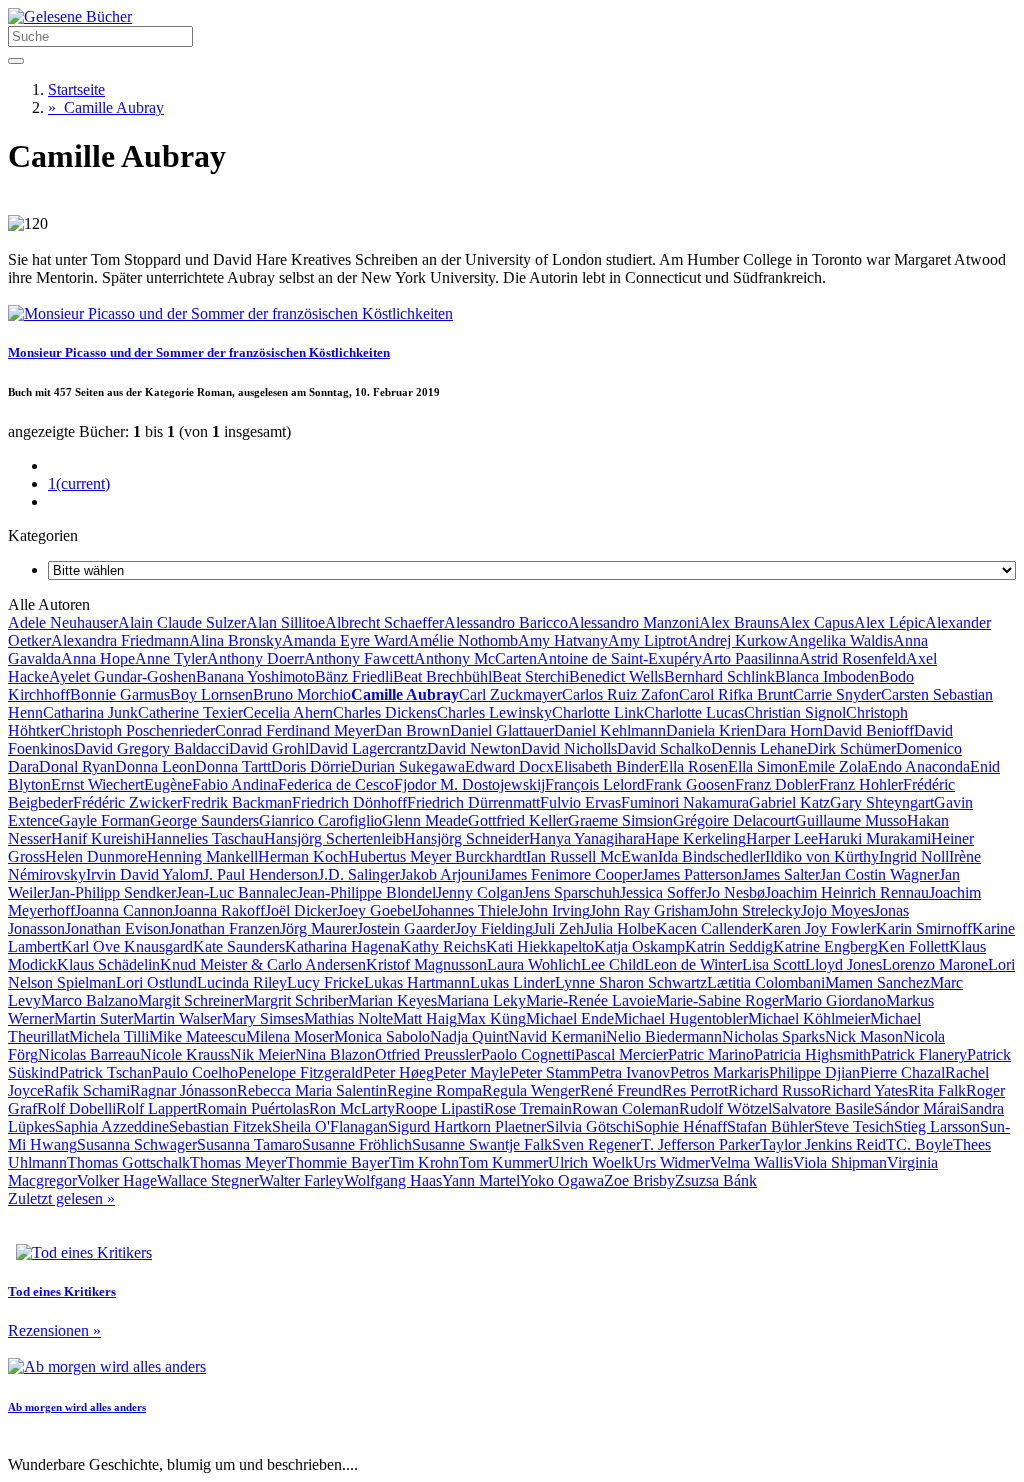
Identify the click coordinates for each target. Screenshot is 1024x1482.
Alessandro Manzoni (633, 622)
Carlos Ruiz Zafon (620, 694)
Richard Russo (774, 1090)
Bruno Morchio (302, 694)
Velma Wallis (751, 1162)
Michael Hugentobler (681, 1018)
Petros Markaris (719, 1072)
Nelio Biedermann (664, 1036)
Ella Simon (763, 766)
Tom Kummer (503, 1162)
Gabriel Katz (789, 802)
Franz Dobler (777, 784)
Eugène (168, 784)
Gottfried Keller (518, 820)
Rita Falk (937, 1090)
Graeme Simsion (620, 820)
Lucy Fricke (325, 982)
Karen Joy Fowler (819, 928)
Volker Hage (117, 1180)
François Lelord (595, 784)
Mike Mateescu (197, 1036)
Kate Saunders (239, 946)
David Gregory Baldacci (151, 748)
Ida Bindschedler (711, 856)
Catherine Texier (190, 712)
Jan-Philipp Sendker (112, 892)
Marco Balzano (89, 1000)
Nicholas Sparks (773, 1036)
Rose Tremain (528, 1108)
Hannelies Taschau (204, 838)
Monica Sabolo (382, 1036)
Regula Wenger (531, 1090)
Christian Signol (795, 712)
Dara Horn (789, 730)
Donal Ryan (77, 766)
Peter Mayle (472, 1072)
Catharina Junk (90, 712)
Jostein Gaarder (406, 928)
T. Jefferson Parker (700, 1144)
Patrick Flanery (919, 1054)
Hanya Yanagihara (587, 838)
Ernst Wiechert (97, 784)
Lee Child (612, 964)
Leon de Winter (693, 964)
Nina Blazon (335, 1054)
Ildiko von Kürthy (822, 856)
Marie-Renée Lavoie (591, 1000)
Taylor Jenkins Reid (823, 1144)
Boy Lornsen (211, 694)
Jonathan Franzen (224, 928)
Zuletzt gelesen (61, 1198)
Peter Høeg (398, 1072)
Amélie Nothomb (463, 640)
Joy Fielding (494, 928)
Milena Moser (290, 1036)
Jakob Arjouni (444, 874)
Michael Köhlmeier (809, 1018)
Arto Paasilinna (750, 658)
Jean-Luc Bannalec (236, 892)
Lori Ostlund (156, 982)
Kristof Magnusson (426, 964)
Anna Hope (98, 658)
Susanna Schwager (137, 1144)
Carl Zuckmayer (510, 694)
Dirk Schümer (851, 748)
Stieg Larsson (937, 1126)
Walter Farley (301, 1180)
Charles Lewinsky (494, 712)
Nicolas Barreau (89, 1054)
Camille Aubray (106, 107)
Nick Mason (864, 1036)
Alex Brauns (739, 622)
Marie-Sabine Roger (720, 1000)
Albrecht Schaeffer (384, 622)
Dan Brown (412, 730)
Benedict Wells (616, 676)
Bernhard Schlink (719, 676)
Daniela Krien (710, 730)
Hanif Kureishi (98, 838)
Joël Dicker (301, 910)
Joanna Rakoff (219, 910)
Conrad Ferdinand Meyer (295, 730)
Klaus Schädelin (108, 964)
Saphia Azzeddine (112, 1126)
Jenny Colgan (479, 892)
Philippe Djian (814, 1072)
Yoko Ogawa (562, 1180)
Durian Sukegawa (408, 766)
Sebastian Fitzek (220, 1126)
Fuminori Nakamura (685, 802)
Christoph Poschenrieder (137, 730)
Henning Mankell (202, 856)
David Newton (474, 748)
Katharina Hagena (342, 946)
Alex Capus (816, 622)
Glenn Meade (425, 820)
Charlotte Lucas (694, 712)
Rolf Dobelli (76, 1108)
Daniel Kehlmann (610, 730)
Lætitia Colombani (766, 982)
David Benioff (868, 730)
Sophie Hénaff (681, 1126)
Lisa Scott (773, 964)
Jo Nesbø (735, 892)
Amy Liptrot (647, 640)
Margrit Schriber (296, 1000)
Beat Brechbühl (442, 676)
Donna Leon (155, 766)
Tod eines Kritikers (62, 1291)
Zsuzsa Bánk (716, 1180)
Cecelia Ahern (288, 712)
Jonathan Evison (117, 928)
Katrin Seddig (729, 946)
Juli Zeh (558, 928)
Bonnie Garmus (120, 694)
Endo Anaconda (919, 766)
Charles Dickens (385, 712)
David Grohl (269, 748)
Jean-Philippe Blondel (366, 892)
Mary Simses (263, 1018)
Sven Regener (596, 1144)
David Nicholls (569, 748)
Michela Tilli (109, 1036)
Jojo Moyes (837, 910)
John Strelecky (754, 910)
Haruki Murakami (874, 838)
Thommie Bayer (337, 1162)
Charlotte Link (598, 712)
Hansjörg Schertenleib (334, 838)
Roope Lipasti (439, 1108)
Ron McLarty (352, 1108)
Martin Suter (93, 1018)
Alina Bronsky (235, 640)
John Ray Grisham (649, 910)
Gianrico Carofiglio (320, 820)
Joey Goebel (376, 910)
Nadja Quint (469, 1036)
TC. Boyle (919, 1144)
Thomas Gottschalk (128, 1162)
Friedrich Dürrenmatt (473, 802)
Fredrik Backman (237, 802)
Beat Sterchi (530, 676)
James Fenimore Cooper (565, 874)
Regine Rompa (434, 1090)
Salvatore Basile (823, 1108)
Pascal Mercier (621, 1054)
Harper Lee (782, 838)
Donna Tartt (233, 766)
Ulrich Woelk (590, 1162)
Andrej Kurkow (737, 640)
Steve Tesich (854, 1126)
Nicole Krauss (185, 1054)
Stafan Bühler (770, 1126)
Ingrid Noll (914, 856)
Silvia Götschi (590, 1126)
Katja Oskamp (639, 946)
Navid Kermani (557, 1036)
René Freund (621, 1090)
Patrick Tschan (105, 1072)
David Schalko (664, 748)
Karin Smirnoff (924, 928)
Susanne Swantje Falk (482, 1144)
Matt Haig (425, 1018)
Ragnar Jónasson (183, 1090)
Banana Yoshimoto (255, 676)
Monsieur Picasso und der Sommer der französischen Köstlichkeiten (199, 352)
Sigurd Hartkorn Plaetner (467, 1126)
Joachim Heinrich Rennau (847, 892)
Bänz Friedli (354, 676)
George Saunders (204, 820)
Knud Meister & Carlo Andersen (263, 964)
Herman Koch (303, 856)
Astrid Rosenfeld (852, 658)
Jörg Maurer (318, 928)
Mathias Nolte (348, 1018)
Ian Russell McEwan (592, 856)
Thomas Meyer (238, 1162)
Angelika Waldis (840, 640)
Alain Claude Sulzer (182, 622)
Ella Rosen (693, 766)
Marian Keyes (392, 1000)
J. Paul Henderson (260, 874)
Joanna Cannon (124, 910)
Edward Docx (509, 766)
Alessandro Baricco (506, 622)
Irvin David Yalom (144, 874)
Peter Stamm (550, 1072)
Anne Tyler (171, 658)
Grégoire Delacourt (734, 820)
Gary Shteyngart (882, 802)
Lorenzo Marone (935, 964)
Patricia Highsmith (812, 1054)
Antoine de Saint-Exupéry (619, 658)
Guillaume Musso (851, 820)
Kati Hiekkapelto (540, 946)
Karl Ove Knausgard (127, 946)
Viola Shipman (840, 1162)
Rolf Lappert (156, 1108)
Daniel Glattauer (502, 730)
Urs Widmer (671, 1162)
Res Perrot (695, 1090)
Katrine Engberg (825, 946)
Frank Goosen (690, 784)
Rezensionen (54, 1330)
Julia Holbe (620, 928)
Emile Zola (833, 766)
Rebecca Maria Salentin (312, 1090)
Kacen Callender (709, 928)
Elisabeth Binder (606, 766)
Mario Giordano (835, 1000)
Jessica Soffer (663, 892)
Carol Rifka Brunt (736, 694)
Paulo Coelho (195, 1072)
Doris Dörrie (311, 766)
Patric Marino (711, 1054)
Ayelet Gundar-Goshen (122, 676)
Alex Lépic (889, 622)
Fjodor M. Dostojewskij (469, 784)
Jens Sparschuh (571, 892)
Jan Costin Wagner (879, 874)
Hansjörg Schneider (466, 838)
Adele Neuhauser (63, 622)
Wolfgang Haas (393, 1180)
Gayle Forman (104, 820)
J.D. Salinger (359, 874)
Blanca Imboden (827, 676)
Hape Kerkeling (695, 838)
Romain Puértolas (253, 1108)
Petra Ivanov (630, 1072)
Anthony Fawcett (359, 658)
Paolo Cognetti (528, 1054)
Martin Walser (177, 1018)
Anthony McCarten (475, 658)
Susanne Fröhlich (357, 1144)
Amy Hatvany (563, 640)
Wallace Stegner (208, 1180)
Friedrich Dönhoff (349, 802)
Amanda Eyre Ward (345, 640)
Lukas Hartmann (417, 982)
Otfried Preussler (428, 1054)
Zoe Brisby (639, 1180)
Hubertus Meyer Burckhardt (437, 856)
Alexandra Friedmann (120, 640)
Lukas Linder (512, 982)
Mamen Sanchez (877, 982)
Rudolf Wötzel (725, 1108)
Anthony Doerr (255, 658)
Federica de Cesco (336, 784)
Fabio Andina (235, 784)
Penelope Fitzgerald (300, 1072)
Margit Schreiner (191, 1000)
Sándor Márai (917, 1108)
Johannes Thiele (467, 910)
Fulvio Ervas (580, 802)
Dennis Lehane (759, 748)
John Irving (554, 910)
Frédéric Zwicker (127, 802)
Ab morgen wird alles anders (77, 1407)
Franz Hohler (861, 784)
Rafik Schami (87, 1090)
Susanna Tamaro (249, 1144)
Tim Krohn (424, 1162)
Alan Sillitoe (285, 622)
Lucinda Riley (242, 982)
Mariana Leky (481, 1000)
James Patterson (692, 874)
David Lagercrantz (368, 748)
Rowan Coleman (625, 1108)
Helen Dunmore (96, 856)
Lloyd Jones (843, 964)
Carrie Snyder (837, 694)
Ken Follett (913, 946)
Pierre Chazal (902, 1072)
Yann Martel (481, 1180)
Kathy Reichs (443, 946)
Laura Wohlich (534, 964)
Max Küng (491, 1018)
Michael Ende (570, 1018)
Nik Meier (262, 1054)
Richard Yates (864, 1090)
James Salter (781, 874)
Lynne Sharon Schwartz (631, 982)
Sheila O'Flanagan (330, 1126)
